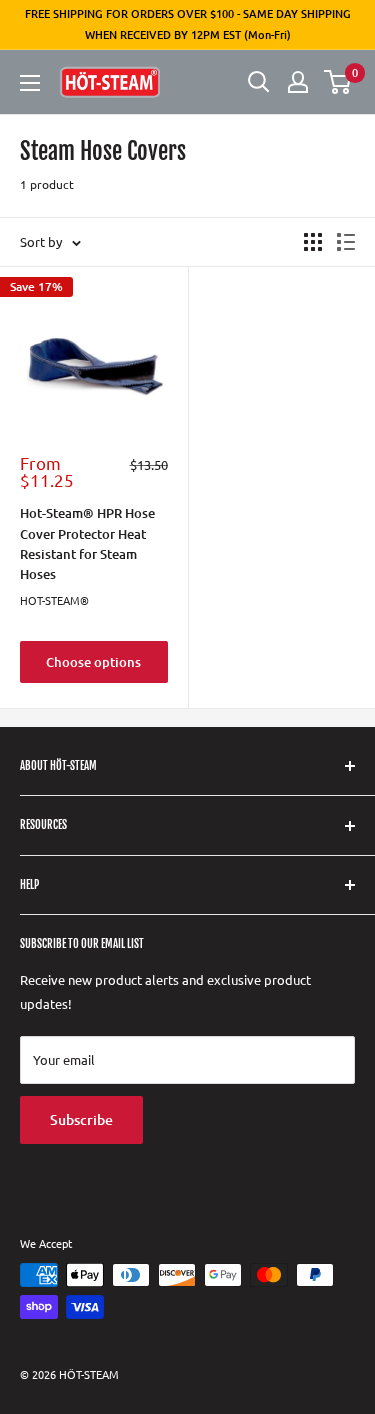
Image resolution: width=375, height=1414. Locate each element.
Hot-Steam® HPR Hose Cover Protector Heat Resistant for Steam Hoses (87, 543)
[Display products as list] (346, 242)
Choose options (93, 662)
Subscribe (81, 1119)
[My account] (298, 82)
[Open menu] (30, 83)
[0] (338, 82)
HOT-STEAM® (54, 600)
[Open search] (259, 82)
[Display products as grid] (313, 242)
